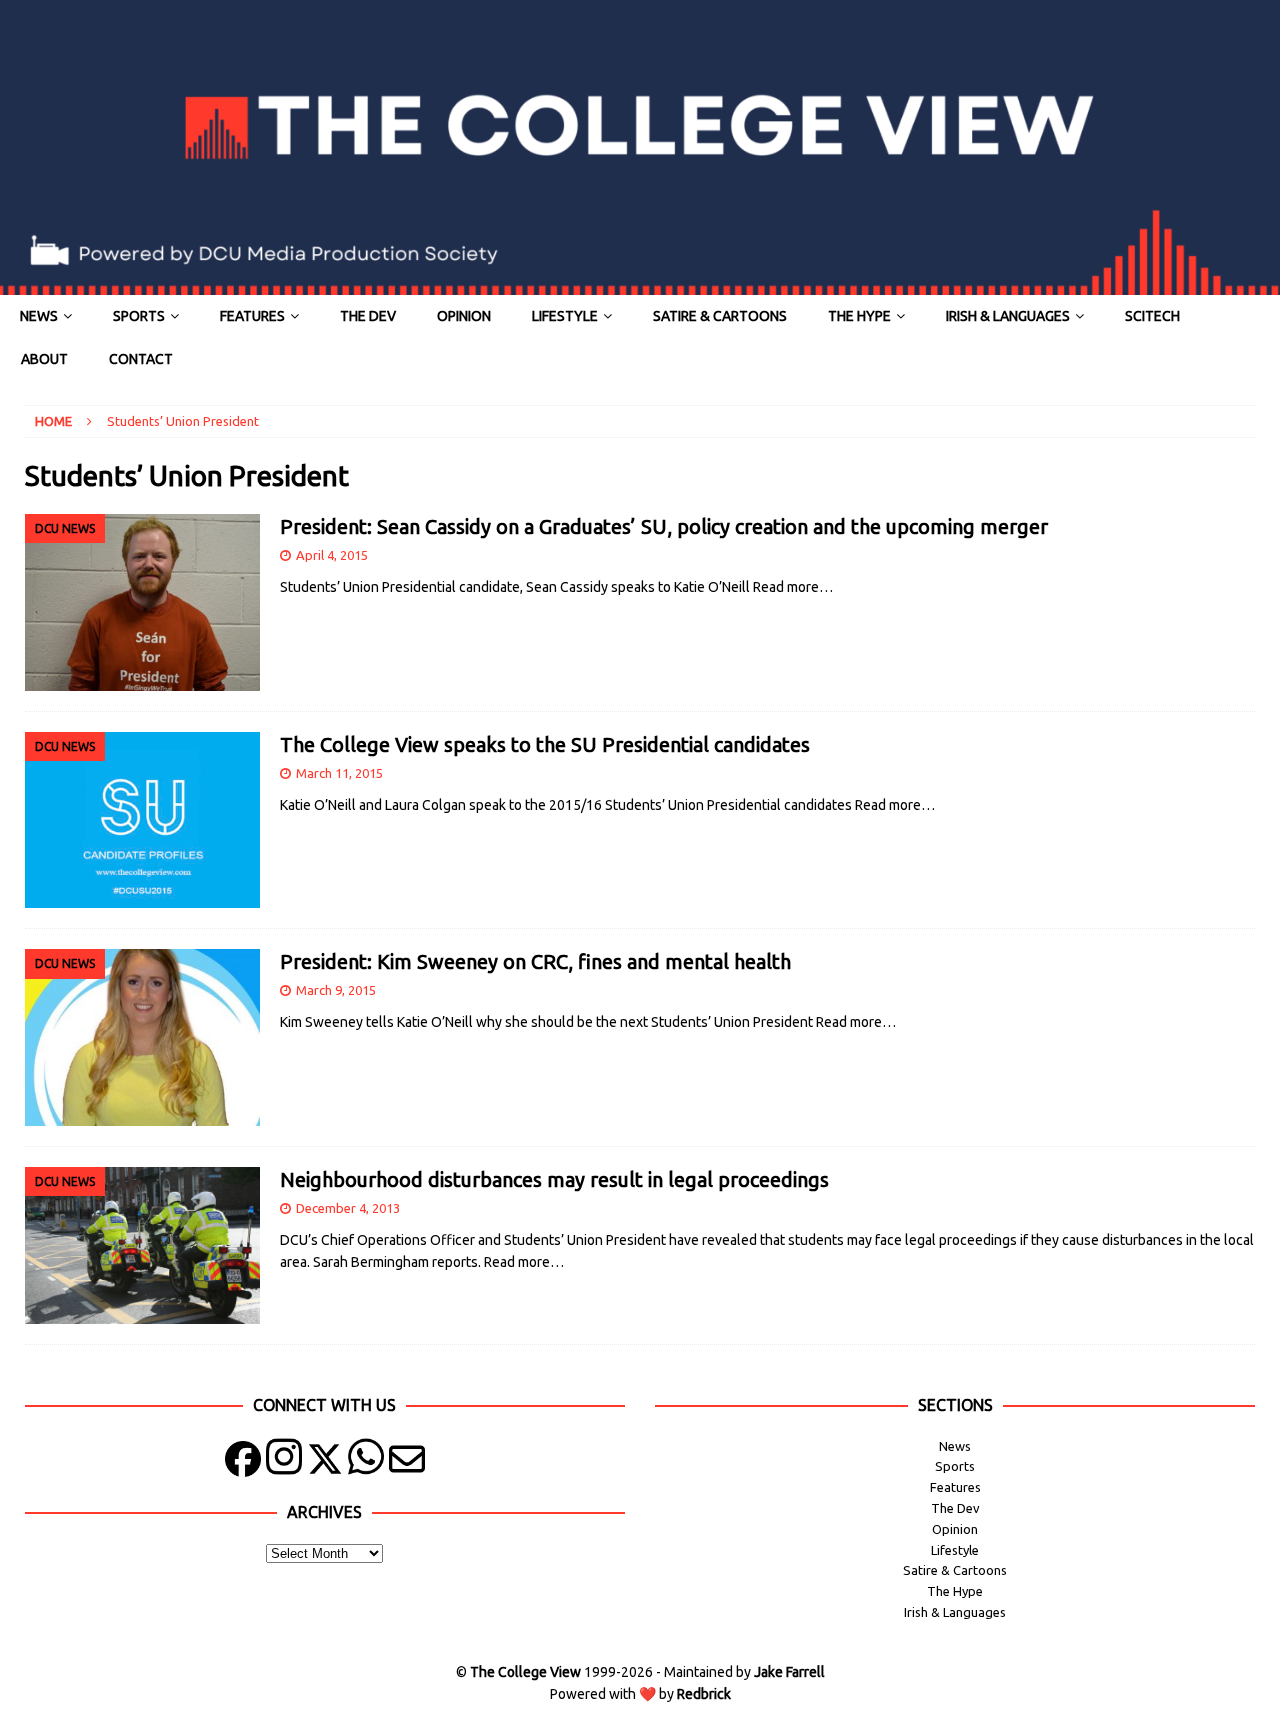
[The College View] (640, 284)
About (44, 359)
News (39, 316)
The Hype (859, 316)
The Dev (368, 316)
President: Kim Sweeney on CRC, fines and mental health (535, 961)
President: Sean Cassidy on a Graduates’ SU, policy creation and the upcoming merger (664, 526)
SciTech (1152, 316)
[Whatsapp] (366, 1463)
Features (252, 316)
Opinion (464, 316)
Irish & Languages (1008, 316)
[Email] (407, 1463)
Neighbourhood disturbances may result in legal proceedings (554, 1179)
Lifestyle (565, 316)
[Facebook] (243, 1463)
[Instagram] (284, 1463)
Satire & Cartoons (720, 316)
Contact (141, 359)
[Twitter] (325, 1463)
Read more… (793, 587)
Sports (139, 316)
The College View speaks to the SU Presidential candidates (545, 744)
